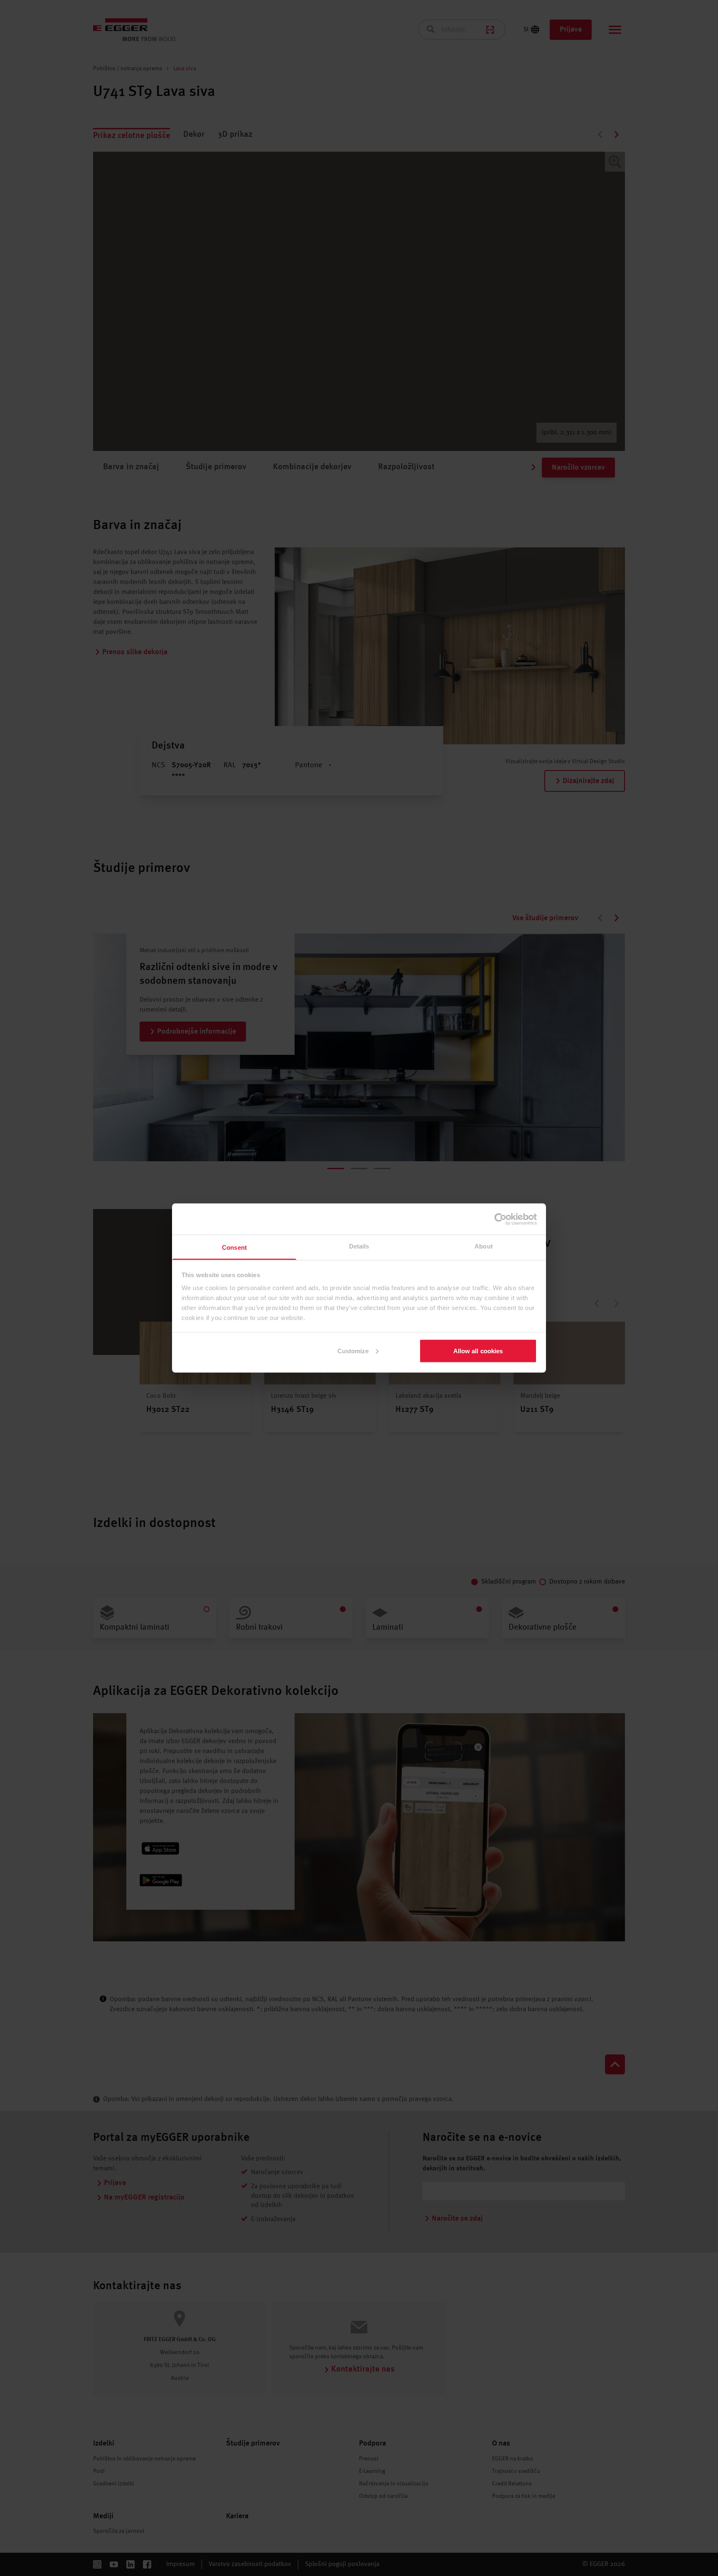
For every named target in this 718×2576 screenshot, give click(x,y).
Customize (353, 1351)
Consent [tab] (234, 1247)
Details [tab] (359, 1246)
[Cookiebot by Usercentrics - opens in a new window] (500, 1219)
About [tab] (484, 1246)
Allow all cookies (478, 1351)
